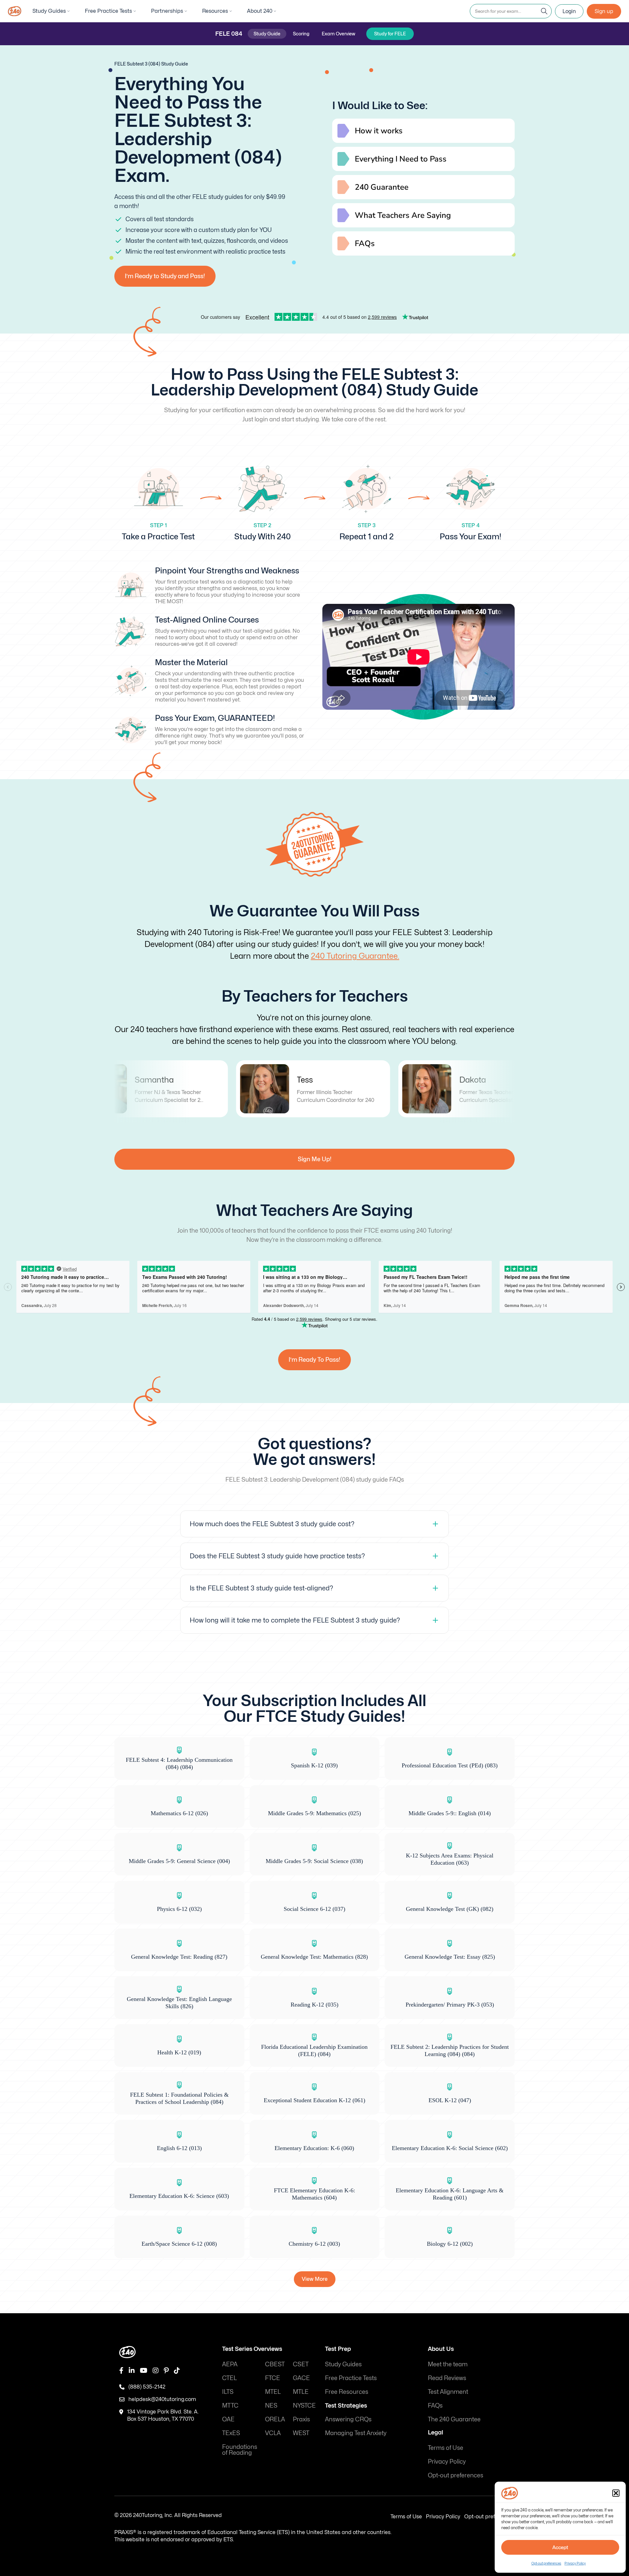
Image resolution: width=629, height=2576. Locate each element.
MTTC (230, 2405)
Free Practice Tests (108, 11)
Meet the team (448, 2364)
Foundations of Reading (240, 2450)
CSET (301, 2364)
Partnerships (167, 11)
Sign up (604, 11)
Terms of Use (446, 2448)
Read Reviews (447, 2378)
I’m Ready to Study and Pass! (165, 276)
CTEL (229, 2378)
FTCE (273, 2378)
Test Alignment (448, 2392)
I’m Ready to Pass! (314, 1360)
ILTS (228, 2392)
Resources (215, 11)
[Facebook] (121, 2371)
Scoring (301, 34)
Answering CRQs (348, 2419)
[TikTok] (177, 2371)
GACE (301, 2378)
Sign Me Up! (315, 1159)
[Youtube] (144, 2371)
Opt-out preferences (546, 2563)
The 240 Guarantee (454, 2419)
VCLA (273, 2433)
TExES (231, 2433)
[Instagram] (156, 2371)
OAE (228, 2419)
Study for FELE (390, 34)
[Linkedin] (132, 2371)
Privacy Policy (575, 2563)
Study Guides (49, 11)
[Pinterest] (166, 2371)
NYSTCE (304, 2405)
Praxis (301, 2419)
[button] (616, 2493)
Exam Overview (338, 34)
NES (271, 2405)
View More (315, 2279)
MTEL (273, 2392)
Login (569, 11)
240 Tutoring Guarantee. (355, 956)
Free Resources (347, 2392)
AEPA (230, 2364)
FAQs (435, 2405)
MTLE (301, 2392)
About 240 (260, 11)
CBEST (275, 2364)
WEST (301, 2433)
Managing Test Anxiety (356, 2433)
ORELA (275, 2419)
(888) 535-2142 (147, 2387)
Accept (560, 2547)
